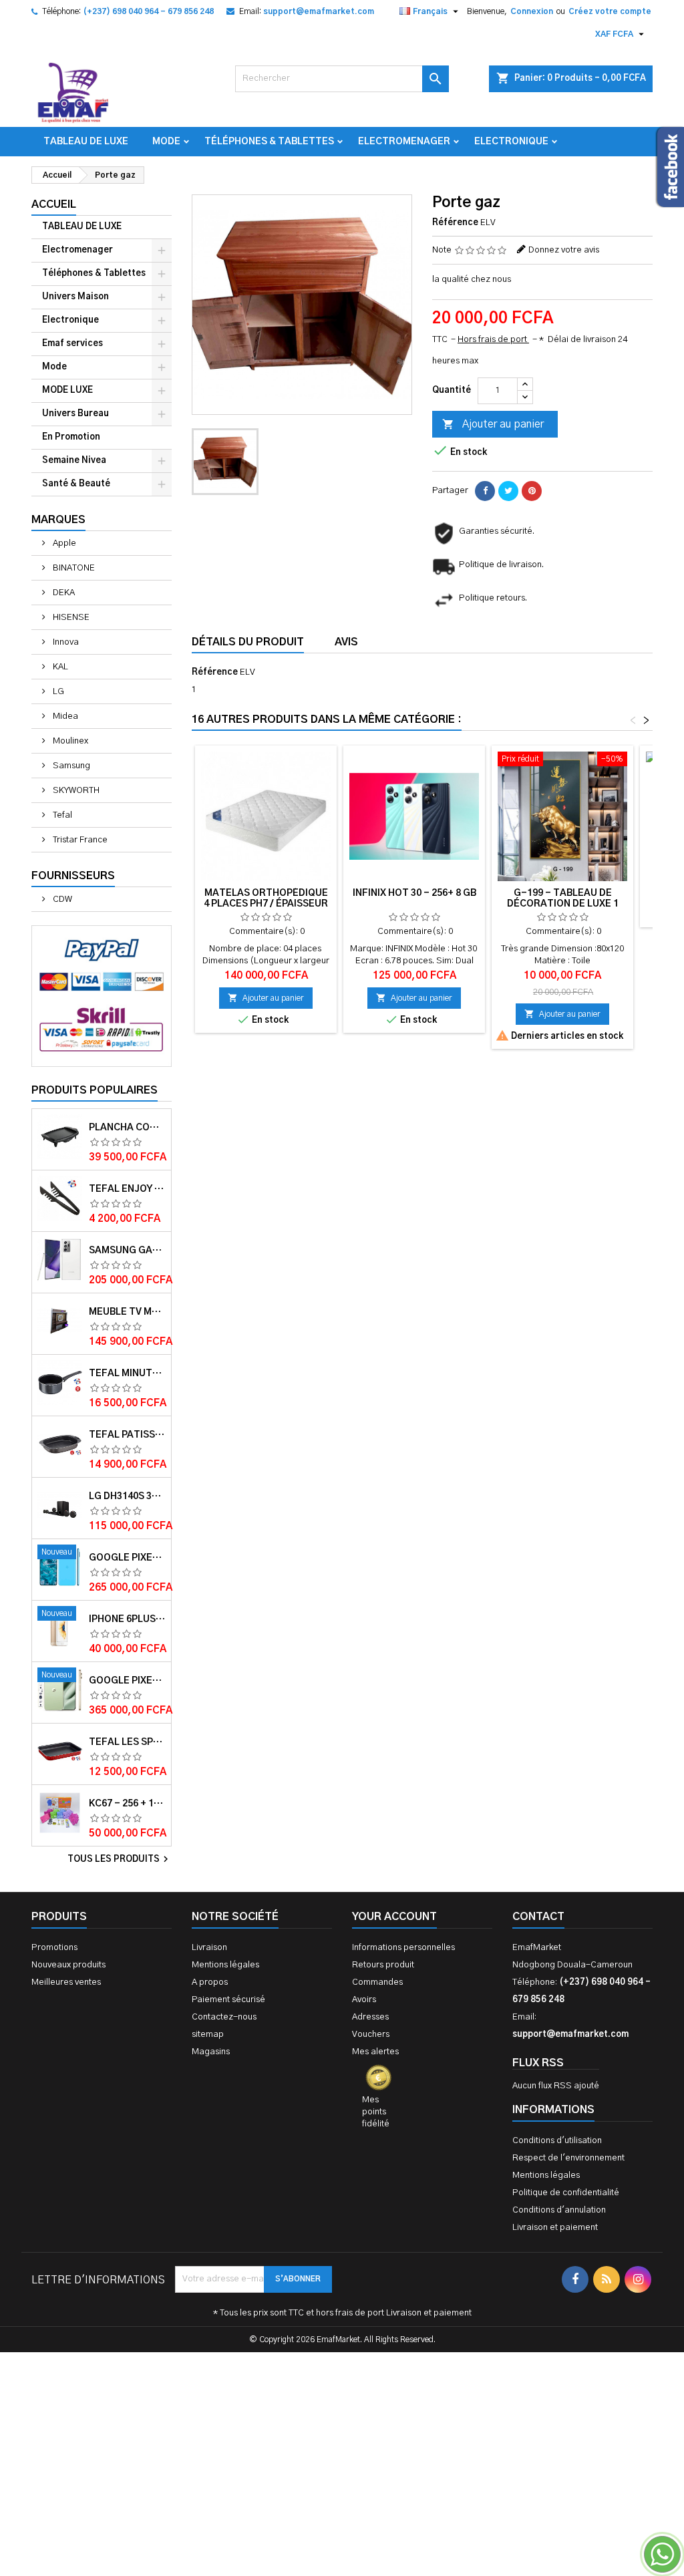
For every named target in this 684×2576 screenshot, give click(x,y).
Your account (394, 1917)
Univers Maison (75, 297)
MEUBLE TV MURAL (127, 1312)
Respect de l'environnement (568, 2158)
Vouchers (371, 2035)
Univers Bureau (75, 414)
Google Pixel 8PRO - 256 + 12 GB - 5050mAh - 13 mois (127, 1558)
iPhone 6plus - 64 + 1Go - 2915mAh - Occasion (127, 1619)
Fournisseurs (73, 876)
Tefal (61, 815)
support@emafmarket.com (319, 11)
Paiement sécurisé (228, 2000)
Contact (538, 1917)
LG (57, 692)
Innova (65, 642)
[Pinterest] (532, 491)
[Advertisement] (342, 2410)
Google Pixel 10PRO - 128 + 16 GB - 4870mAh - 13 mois (127, 1681)
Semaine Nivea (74, 461)
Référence (455, 223)
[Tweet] (508, 491)
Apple (63, 543)
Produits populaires (95, 1090)
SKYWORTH (75, 791)
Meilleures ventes (66, 1982)
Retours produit (383, 1965)
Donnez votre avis (564, 250)
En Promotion (71, 437)
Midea (64, 716)
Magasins (211, 2052)
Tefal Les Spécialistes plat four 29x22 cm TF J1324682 (127, 1742)
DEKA (63, 593)
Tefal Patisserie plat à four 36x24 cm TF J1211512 (127, 1435)
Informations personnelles (403, 1948)
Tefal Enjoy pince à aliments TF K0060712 (127, 1189)
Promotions (54, 1948)
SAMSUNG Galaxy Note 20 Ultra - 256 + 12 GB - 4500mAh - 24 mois (127, 1251)
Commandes (377, 1982)
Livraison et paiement (555, 2228)
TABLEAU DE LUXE (86, 142)
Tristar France (79, 840)
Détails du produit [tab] (248, 642)
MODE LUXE (67, 390)
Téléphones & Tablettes (269, 142)
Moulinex (69, 741)
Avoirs (364, 2000)
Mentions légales (225, 1965)
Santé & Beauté (76, 484)
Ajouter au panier (493, 424)
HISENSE (70, 618)
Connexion (532, 11)
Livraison (209, 1948)
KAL (59, 667)
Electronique (511, 142)
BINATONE (73, 568)
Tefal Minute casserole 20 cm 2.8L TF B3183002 (127, 1374)
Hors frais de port (493, 340)
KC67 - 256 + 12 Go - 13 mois (127, 1804)
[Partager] (485, 491)
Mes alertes (375, 2052)
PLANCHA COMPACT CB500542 (127, 1128)
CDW (61, 900)
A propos (210, 1982)
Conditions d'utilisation (557, 2141)
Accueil (54, 204)
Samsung (70, 766)
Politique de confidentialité (566, 2193)
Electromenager (404, 142)
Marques (58, 520)
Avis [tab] (346, 642)
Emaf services (72, 344)
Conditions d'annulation (559, 2210)
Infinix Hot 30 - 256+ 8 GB (414, 893)
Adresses (370, 2017)
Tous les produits (120, 1859)
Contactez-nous (224, 2017)
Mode (166, 142)
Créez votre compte (610, 11)
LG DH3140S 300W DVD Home (127, 1496)
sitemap (208, 2035)
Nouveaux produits (68, 1965)
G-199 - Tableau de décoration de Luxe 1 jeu (563, 904)
